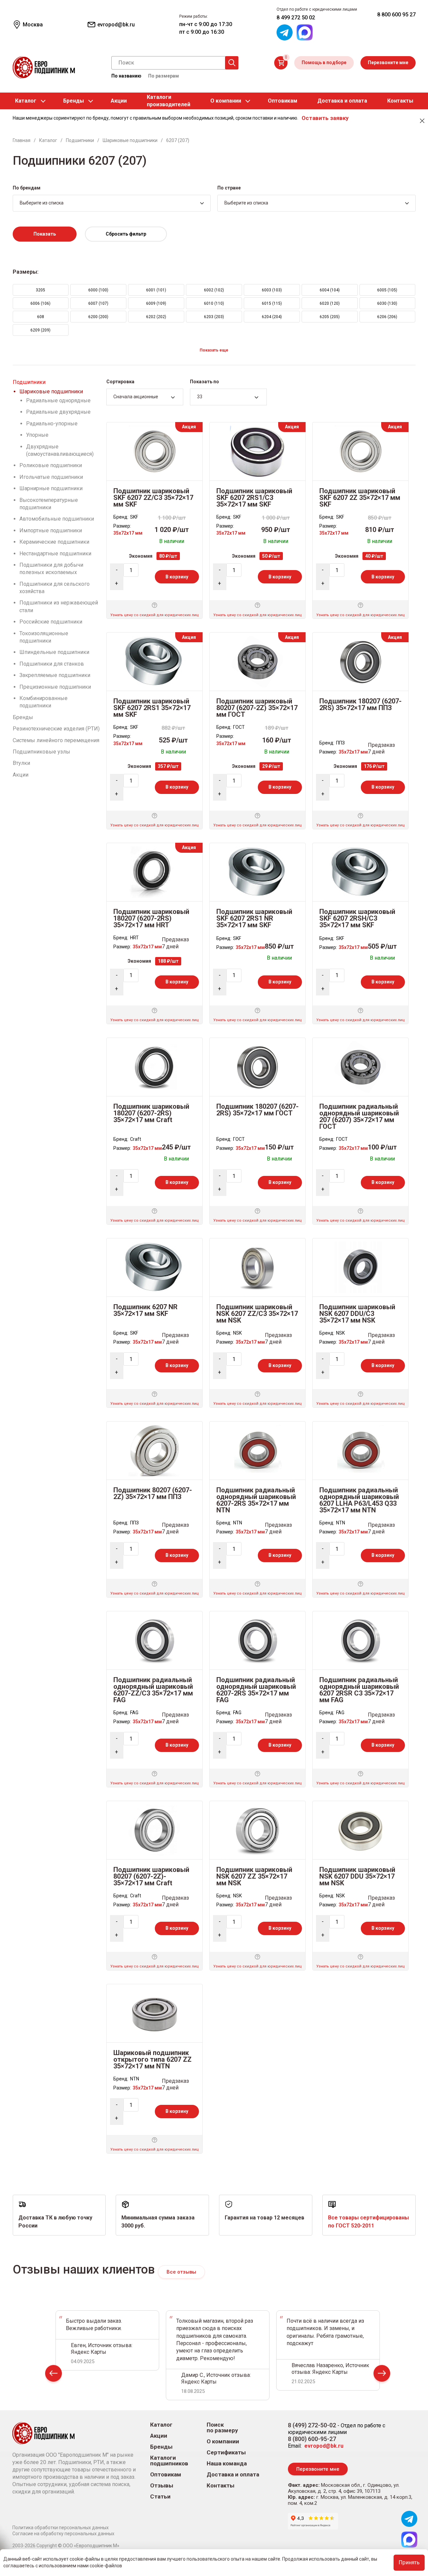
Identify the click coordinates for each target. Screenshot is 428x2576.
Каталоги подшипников (169, 2461)
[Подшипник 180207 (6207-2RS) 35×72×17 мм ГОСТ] (258, 1066)
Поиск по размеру (222, 2428)
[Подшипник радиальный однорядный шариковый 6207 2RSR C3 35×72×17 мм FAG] (360, 1640)
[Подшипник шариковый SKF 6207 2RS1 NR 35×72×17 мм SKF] (258, 872)
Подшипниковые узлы (41, 752)
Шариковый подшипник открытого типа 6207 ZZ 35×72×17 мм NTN (152, 2059)
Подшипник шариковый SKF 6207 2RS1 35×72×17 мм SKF (152, 708)
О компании (226, 101)
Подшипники (29, 382)
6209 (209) (40, 330)
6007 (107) (98, 303)
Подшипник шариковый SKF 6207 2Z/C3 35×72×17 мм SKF (153, 498)
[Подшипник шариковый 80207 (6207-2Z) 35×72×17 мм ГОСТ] (257, 661)
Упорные (37, 435)
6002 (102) (214, 290)
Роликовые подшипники (51, 465)
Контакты (400, 101)
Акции (119, 101)
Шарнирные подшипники (51, 488)
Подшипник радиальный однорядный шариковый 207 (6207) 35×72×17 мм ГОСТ (359, 1116)
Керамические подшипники (54, 542)
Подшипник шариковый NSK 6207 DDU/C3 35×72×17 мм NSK (357, 1314)
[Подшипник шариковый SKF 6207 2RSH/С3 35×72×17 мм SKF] (361, 872)
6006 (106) (40, 303)
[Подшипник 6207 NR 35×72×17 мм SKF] (154, 1267)
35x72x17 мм (128, 533)
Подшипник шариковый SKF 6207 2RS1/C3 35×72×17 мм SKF (254, 498)
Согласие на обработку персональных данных (63, 2534)
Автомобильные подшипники (57, 519)
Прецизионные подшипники (55, 687)
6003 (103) (272, 290)
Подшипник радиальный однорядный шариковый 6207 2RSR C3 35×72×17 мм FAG (359, 1690)
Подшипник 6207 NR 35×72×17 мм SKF (145, 1310)
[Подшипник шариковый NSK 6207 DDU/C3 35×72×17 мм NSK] (360, 1267)
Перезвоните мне (388, 62)
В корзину (177, 577)
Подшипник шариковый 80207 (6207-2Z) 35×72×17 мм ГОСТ (257, 708)
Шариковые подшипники (51, 391)
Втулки (21, 763)
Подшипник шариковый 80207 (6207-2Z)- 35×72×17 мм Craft (151, 1876)
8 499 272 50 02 (296, 18)
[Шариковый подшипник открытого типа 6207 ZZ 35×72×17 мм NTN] (154, 2013)
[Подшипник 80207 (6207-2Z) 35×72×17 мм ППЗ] (154, 1450)
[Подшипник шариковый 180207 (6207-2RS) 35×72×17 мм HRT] (154, 872)
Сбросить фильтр (126, 234)
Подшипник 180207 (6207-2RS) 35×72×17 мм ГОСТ (257, 1110)
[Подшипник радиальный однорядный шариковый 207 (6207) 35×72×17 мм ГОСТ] (360, 1066)
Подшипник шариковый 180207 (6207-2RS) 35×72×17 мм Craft (151, 1113)
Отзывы (162, 2486)
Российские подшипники (51, 622)
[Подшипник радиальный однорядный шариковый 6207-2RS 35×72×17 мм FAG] (257, 1640)
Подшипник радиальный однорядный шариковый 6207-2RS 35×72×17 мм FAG (256, 1690)
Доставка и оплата (342, 101)
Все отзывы (181, 2272)
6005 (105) (387, 290)
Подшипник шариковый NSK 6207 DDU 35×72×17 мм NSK (357, 1876)
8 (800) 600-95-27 (312, 2439)
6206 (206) (387, 317)
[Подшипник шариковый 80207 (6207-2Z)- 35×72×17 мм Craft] (154, 1830)
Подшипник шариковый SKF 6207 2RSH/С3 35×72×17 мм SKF (357, 918)
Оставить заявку (325, 118)
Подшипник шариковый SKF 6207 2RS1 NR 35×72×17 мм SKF (254, 918)
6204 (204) (272, 317)
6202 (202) (156, 317)
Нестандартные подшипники (55, 554)
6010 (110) (214, 303)
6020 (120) (330, 303)
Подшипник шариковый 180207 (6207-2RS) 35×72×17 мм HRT (151, 918)
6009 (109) (156, 303)
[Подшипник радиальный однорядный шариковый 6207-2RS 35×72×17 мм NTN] (257, 1450)
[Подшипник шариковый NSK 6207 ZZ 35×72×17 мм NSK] (257, 1830)
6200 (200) (98, 317)
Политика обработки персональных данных (61, 2528)
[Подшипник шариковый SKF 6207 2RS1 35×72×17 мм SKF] (154, 661)
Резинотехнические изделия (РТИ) (56, 729)
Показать (45, 234)
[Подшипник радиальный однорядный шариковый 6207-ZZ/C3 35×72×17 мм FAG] (154, 1640)
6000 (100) (98, 290)
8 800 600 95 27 (396, 15)
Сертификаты (226, 2453)
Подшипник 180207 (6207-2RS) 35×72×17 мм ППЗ (360, 704)
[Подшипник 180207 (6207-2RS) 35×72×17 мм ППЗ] (361, 661)
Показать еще (214, 350)
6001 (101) (156, 290)
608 (41, 317)
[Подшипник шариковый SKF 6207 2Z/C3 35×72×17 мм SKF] (154, 451)
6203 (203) (214, 317)
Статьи (160, 2497)
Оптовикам (283, 101)
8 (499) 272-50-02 (312, 2425)
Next (382, 2375)
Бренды (74, 101)
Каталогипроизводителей (169, 101)
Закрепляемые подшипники (55, 675)
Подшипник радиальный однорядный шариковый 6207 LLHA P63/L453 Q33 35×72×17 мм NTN (359, 1500)
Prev (53, 2375)
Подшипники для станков (52, 664)
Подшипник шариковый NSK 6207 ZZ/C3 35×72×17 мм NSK (257, 1314)
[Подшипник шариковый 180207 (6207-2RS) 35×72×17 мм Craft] (154, 1066)
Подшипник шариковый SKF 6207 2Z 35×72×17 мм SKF (360, 498)
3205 (40, 290)
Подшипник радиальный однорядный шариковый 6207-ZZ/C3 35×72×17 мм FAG (153, 1690)
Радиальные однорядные (58, 400)
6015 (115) (272, 303)
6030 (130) (387, 303)
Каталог (26, 101)
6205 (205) (330, 317)
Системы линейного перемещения (56, 740)
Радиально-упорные (52, 424)
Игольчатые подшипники (51, 477)
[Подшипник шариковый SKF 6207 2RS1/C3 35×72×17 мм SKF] (257, 451)
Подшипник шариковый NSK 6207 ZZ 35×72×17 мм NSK (254, 1876)
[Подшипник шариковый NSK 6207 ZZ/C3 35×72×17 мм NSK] (257, 1267)
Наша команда (227, 2464)
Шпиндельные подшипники (54, 652)
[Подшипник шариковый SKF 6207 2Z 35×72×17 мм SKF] (360, 451)
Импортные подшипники (51, 530)
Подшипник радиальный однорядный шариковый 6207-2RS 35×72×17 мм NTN (256, 1500)
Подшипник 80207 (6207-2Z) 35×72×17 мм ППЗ (153, 1493)
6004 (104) (330, 290)
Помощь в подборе (324, 62)
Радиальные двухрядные (58, 412)
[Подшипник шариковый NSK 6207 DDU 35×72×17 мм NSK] (360, 1830)
